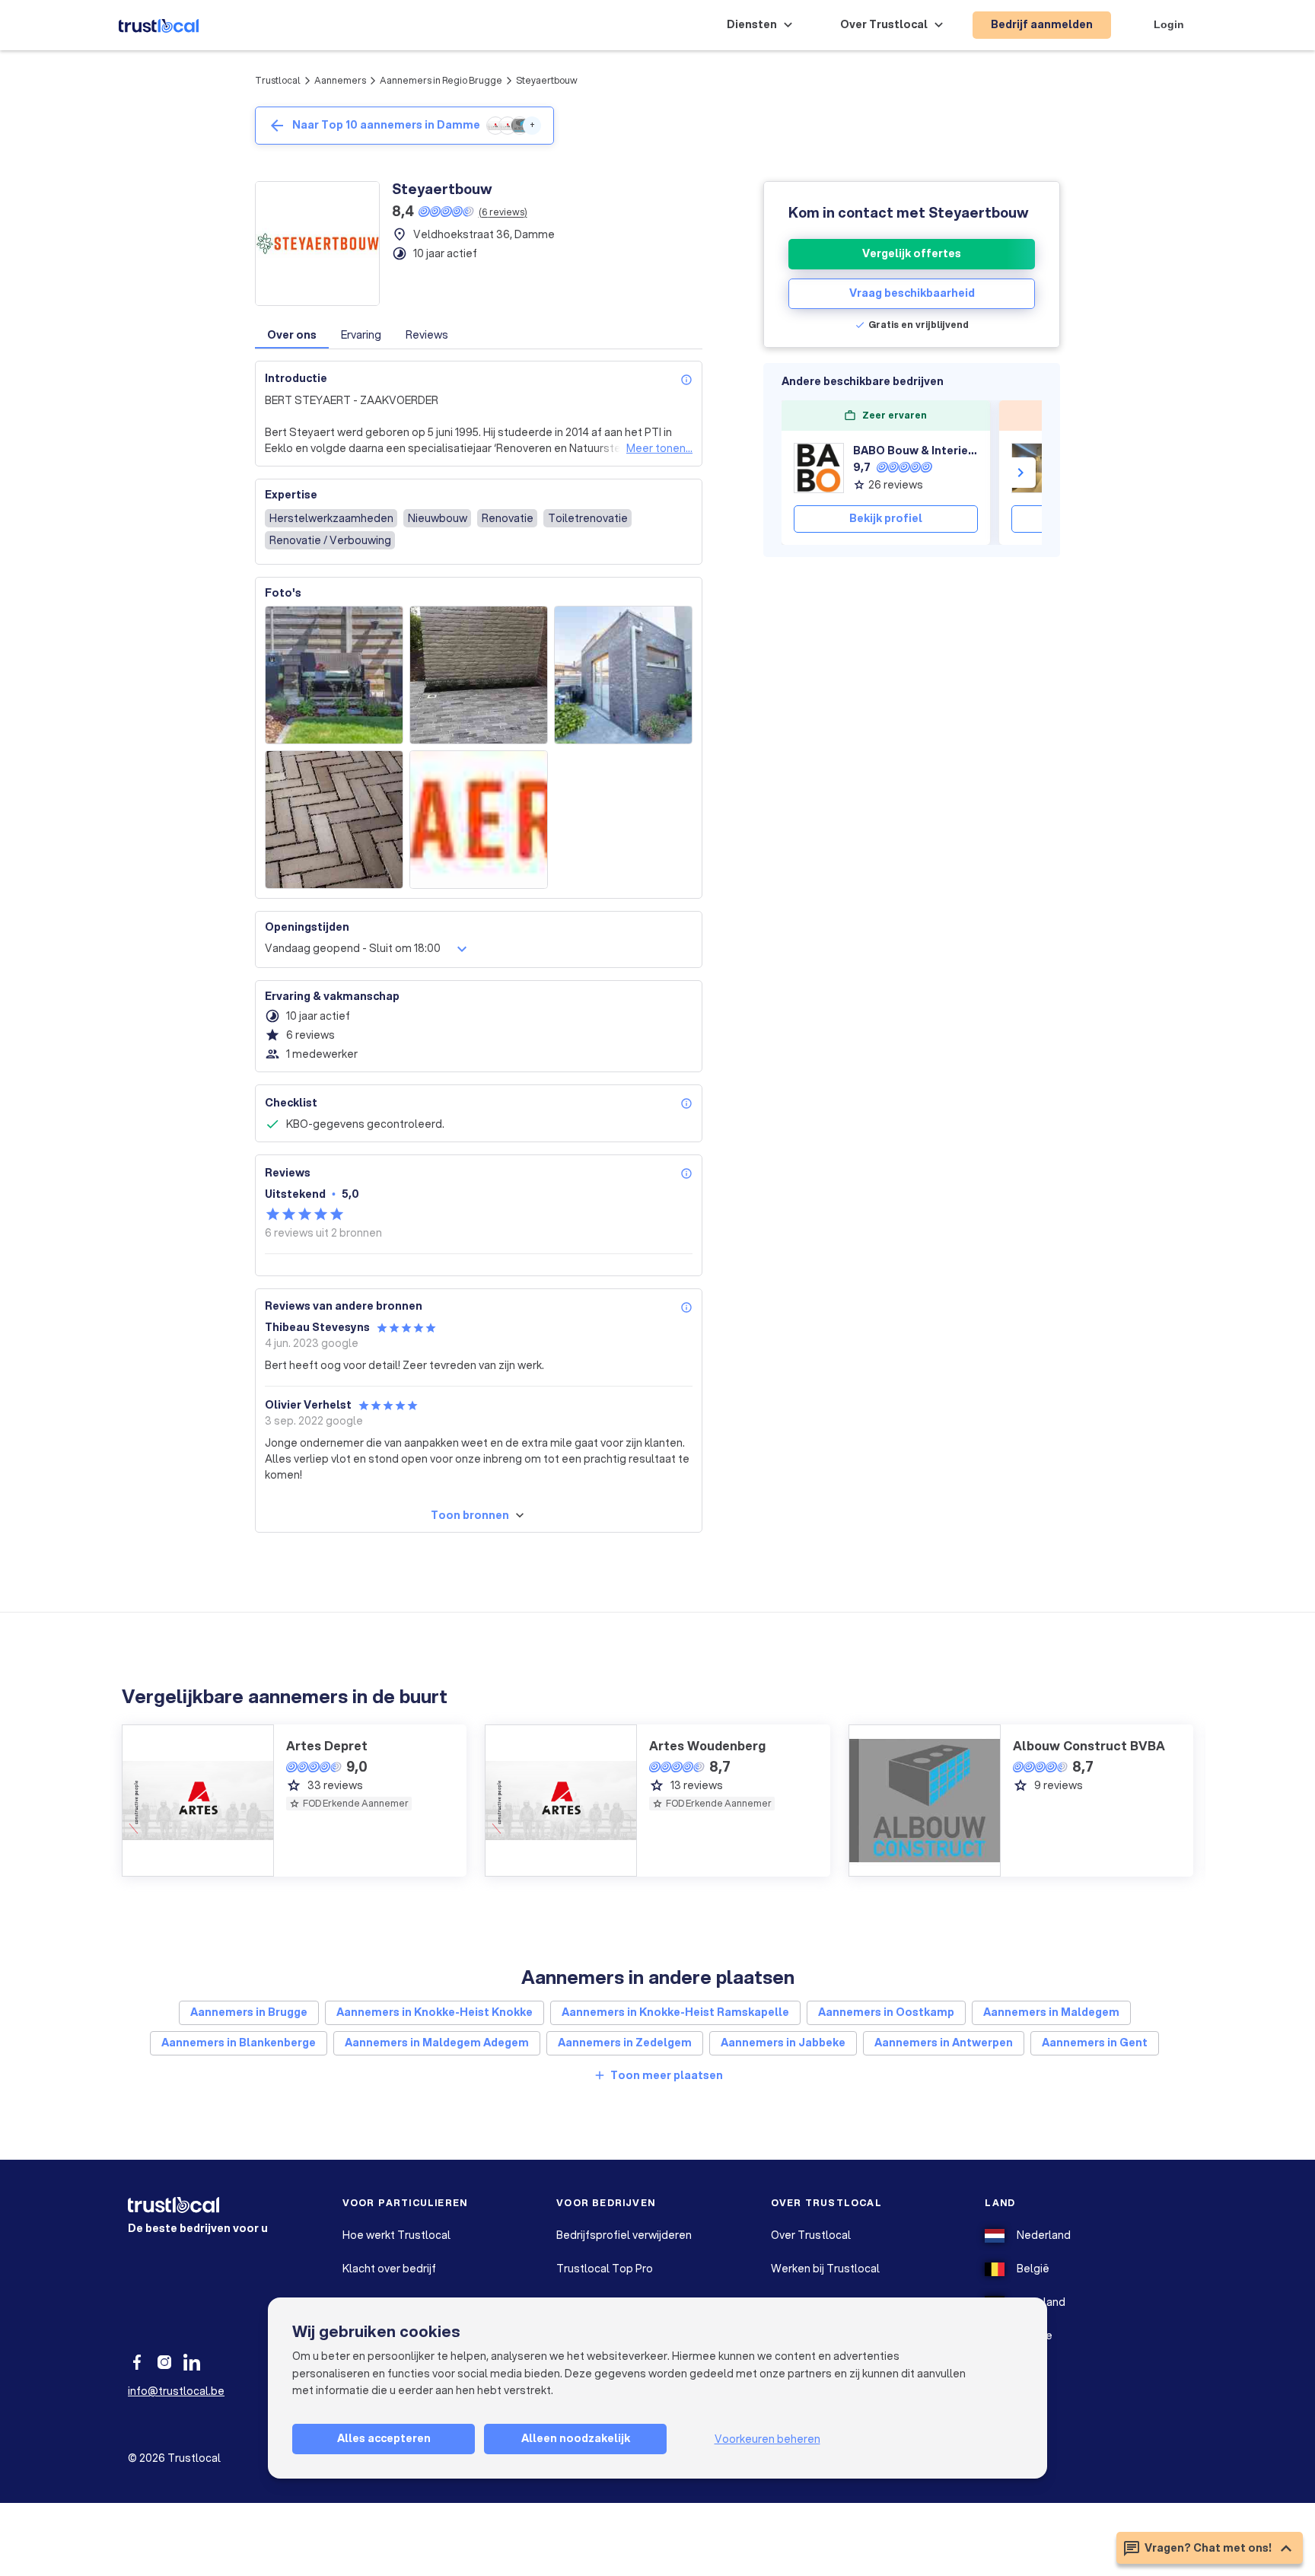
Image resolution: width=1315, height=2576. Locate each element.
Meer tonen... (659, 448)
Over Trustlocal (811, 2235)
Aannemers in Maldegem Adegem (437, 2043)
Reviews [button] (427, 335)
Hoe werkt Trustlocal (396, 2235)
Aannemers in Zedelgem (625, 2043)
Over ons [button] (292, 335)
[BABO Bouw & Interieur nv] (819, 468)
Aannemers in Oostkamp (886, 2012)
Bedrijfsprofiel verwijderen (624, 2235)
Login (1169, 24)
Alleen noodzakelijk (576, 2438)
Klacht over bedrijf (389, 2269)
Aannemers (340, 80)
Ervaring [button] (361, 335)
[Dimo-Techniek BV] (1036, 468)
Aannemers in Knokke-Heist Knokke (435, 2012)
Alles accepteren (384, 2438)
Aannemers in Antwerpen (944, 2043)
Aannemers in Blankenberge (239, 2043)
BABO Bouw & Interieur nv (915, 451)
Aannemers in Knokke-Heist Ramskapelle (675, 2012)
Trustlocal (278, 80)
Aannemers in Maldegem (1051, 2012)
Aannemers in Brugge (249, 2012)
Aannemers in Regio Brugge (441, 80)
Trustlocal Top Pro (605, 2269)
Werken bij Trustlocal (825, 2269)
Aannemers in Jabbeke (783, 2043)
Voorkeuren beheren (767, 2439)
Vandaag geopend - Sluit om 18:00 (353, 948)
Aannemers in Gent (1095, 2043)
